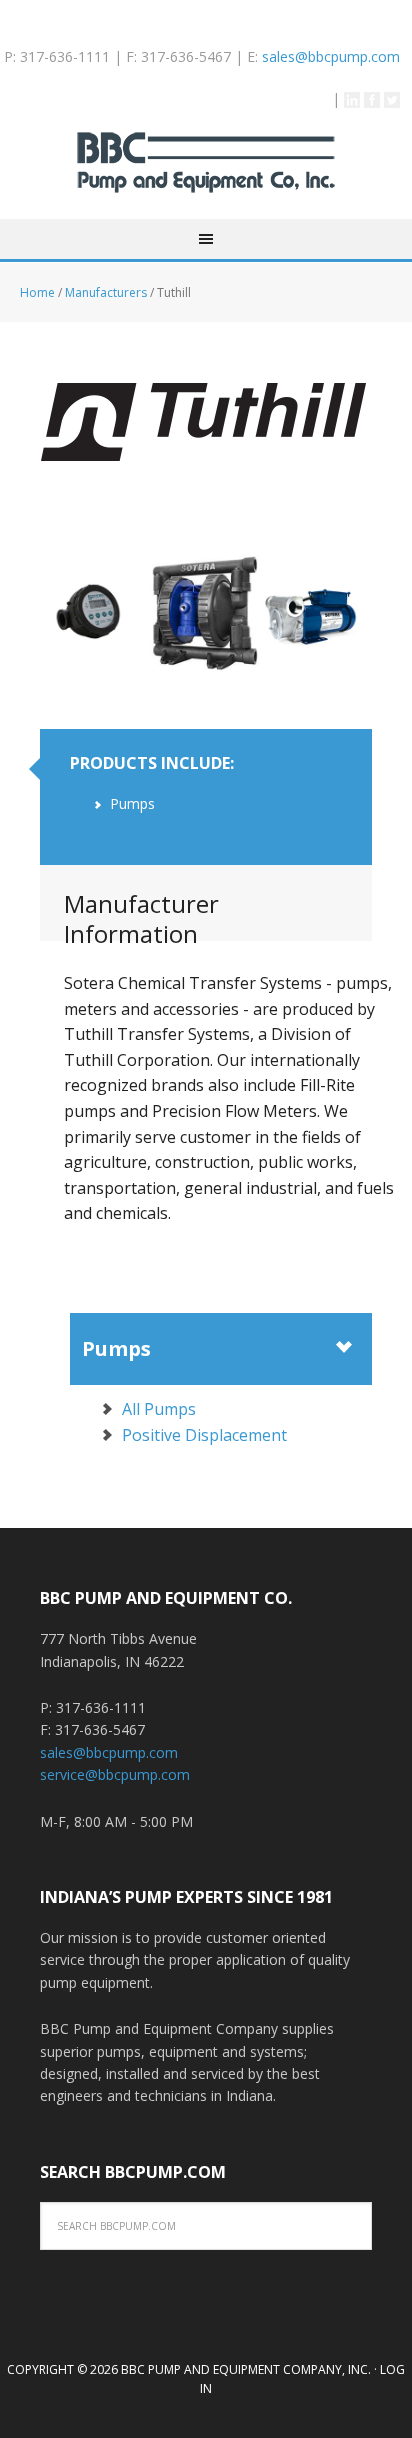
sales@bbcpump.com (331, 56)
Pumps (116, 1348)
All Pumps (159, 1409)
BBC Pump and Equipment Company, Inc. (206, 175)
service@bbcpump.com (115, 1774)
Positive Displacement (204, 1435)
